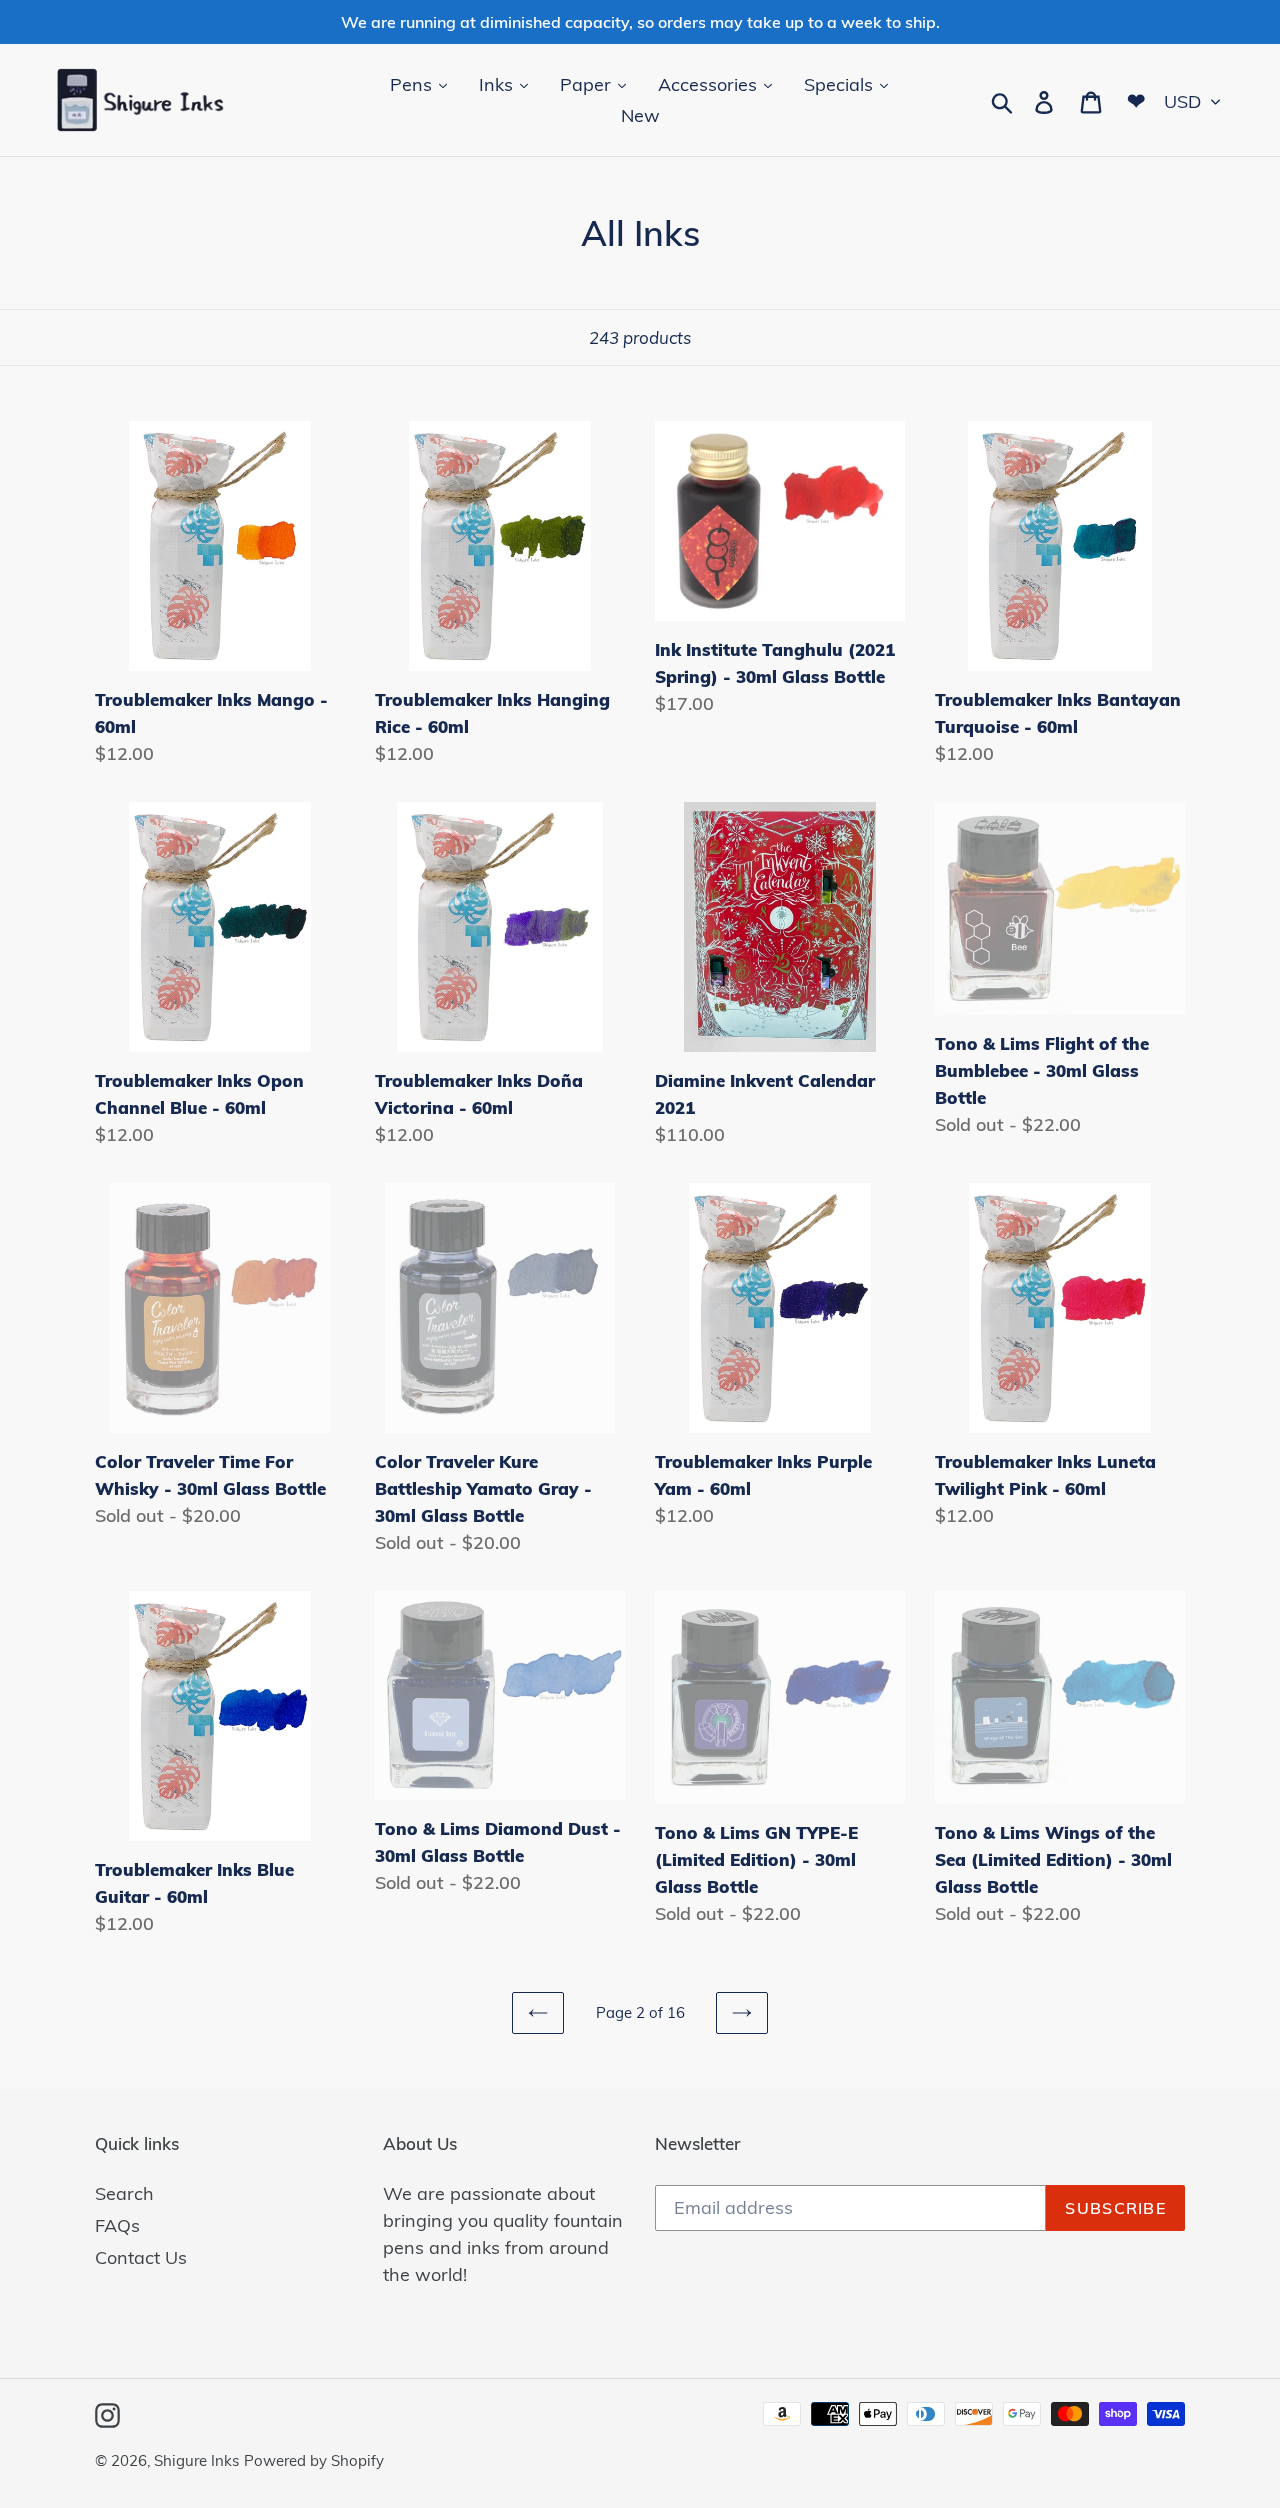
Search (124, 2193)
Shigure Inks (196, 2460)
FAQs (117, 2225)
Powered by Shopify (314, 2460)
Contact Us (141, 2257)
